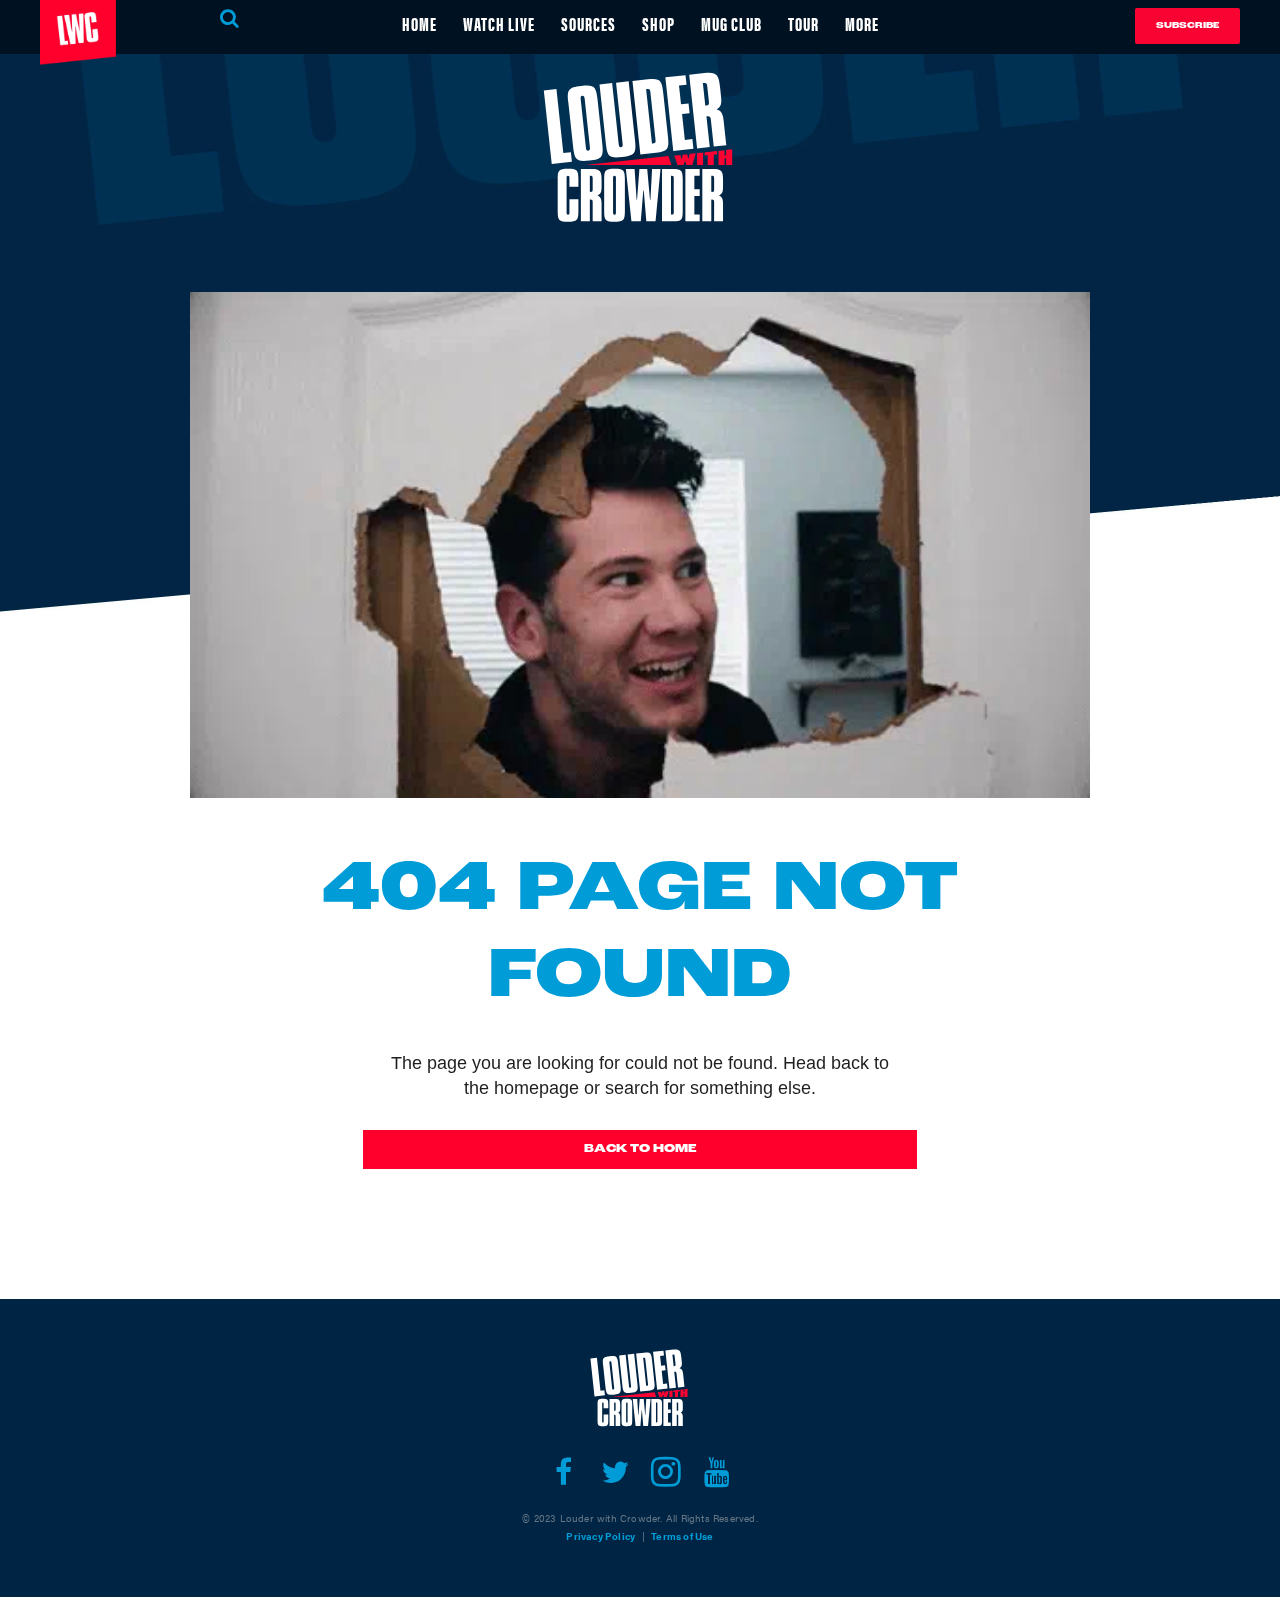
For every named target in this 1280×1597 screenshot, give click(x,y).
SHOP (658, 23)
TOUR (803, 23)
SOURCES (588, 23)
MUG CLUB (731, 23)
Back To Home (640, 1149)
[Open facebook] (563, 1472)
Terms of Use (682, 1536)
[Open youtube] (716, 1472)
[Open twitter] (614, 1472)
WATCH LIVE (499, 23)
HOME (419, 23)
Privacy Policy (600, 1536)
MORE (862, 23)
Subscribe (1187, 25)
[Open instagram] (665, 1472)
